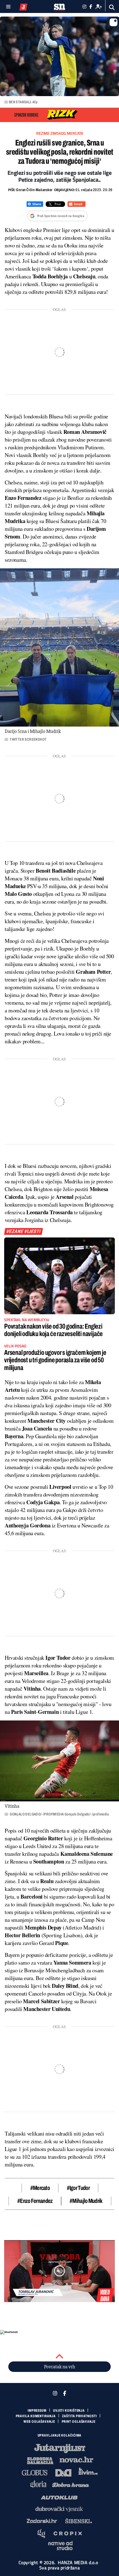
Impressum (37, 2411)
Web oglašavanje (39, 2422)
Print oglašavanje (79, 2422)
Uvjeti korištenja (69, 2411)
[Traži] (112, 7)
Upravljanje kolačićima (60, 2435)
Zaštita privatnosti (79, 2416)
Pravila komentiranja (36, 2416)
